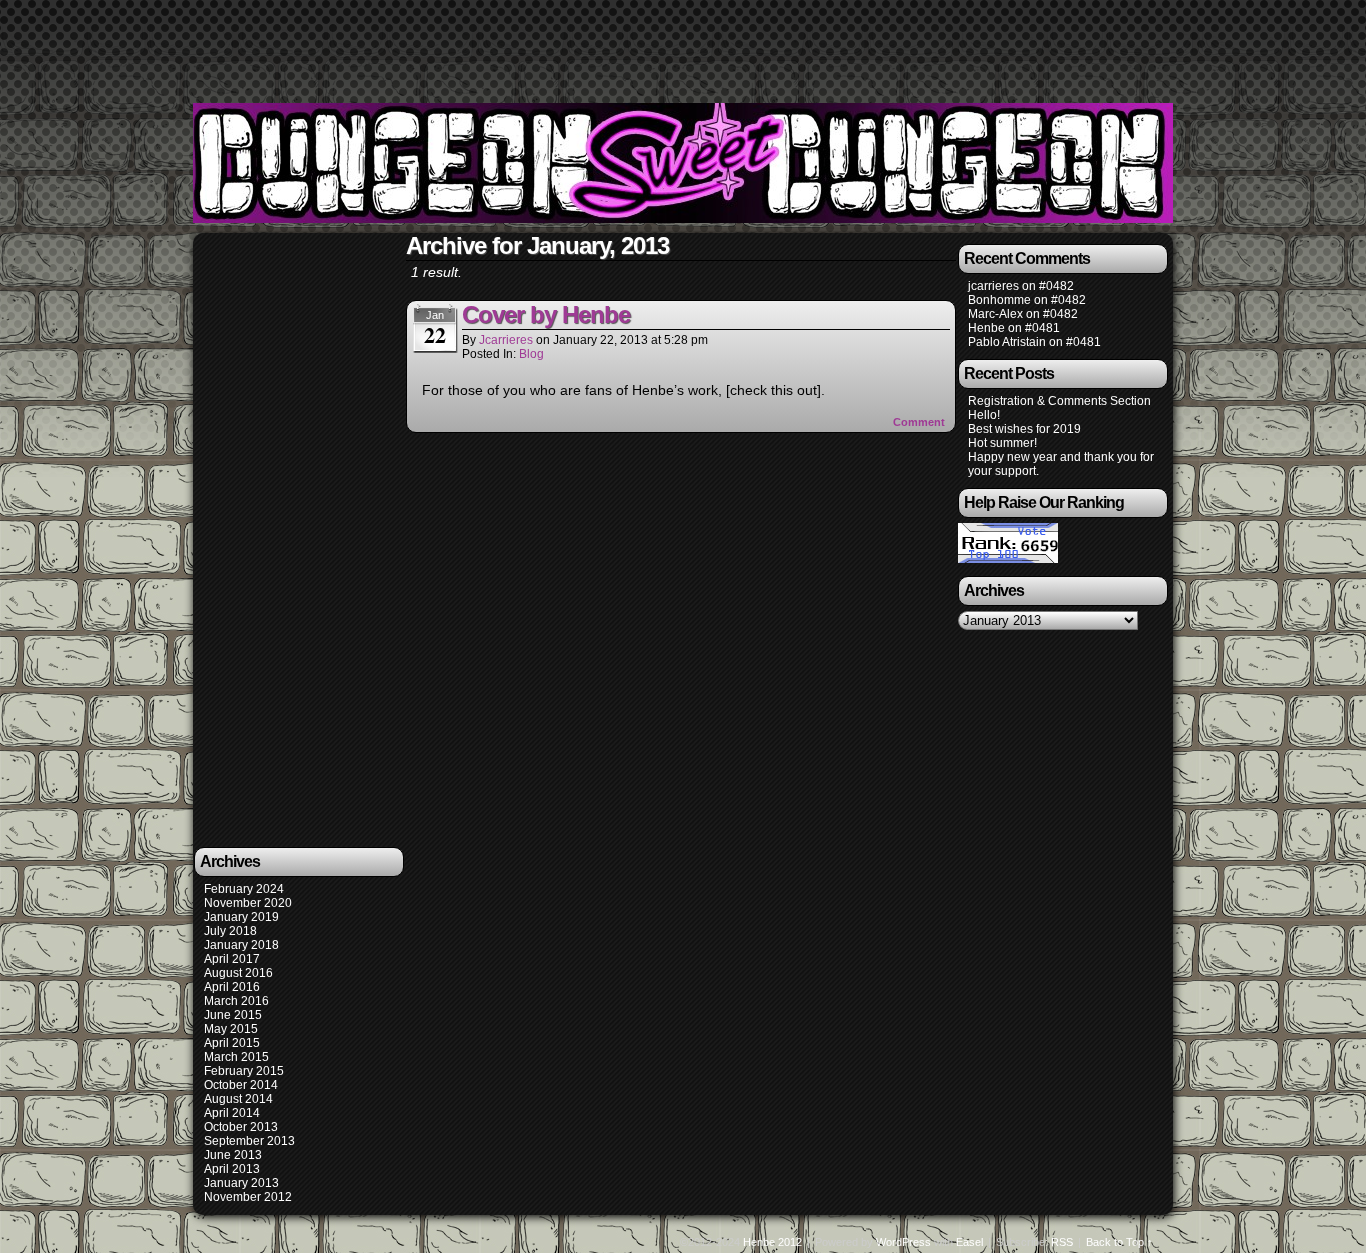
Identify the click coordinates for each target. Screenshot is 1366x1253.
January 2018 (241, 945)
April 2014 (232, 1113)
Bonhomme (999, 300)
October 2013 (241, 1127)
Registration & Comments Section (1059, 401)
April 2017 (232, 959)
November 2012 (248, 1197)
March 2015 (236, 1057)
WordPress (903, 1242)
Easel (969, 1242)
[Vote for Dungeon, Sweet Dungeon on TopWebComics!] (1008, 559)
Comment (920, 422)
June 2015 (233, 1015)
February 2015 (244, 1071)
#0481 (1042, 328)
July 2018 (230, 931)
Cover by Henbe (546, 314)
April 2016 (232, 987)
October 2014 (241, 1085)
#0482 (1056, 286)
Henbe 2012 (772, 1242)
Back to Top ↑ (1119, 1242)
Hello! (984, 415)
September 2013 (249, 1141)
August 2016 (238, 973)
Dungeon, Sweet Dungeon (686, 166)
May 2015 (231, 1029)
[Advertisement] (683, 45)
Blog (531, 354)
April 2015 (232, 1043)
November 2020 (248, 903)
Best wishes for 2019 (1024, 429)
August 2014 (238, 1099)
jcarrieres (506, 340)
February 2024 (244, 889)
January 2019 (241, 917)
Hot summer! (1002, 443)
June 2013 (233, 1155)
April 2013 (232, 1169)
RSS (1062, 1242)
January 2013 (241, 1183)
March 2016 (236, 1001)
